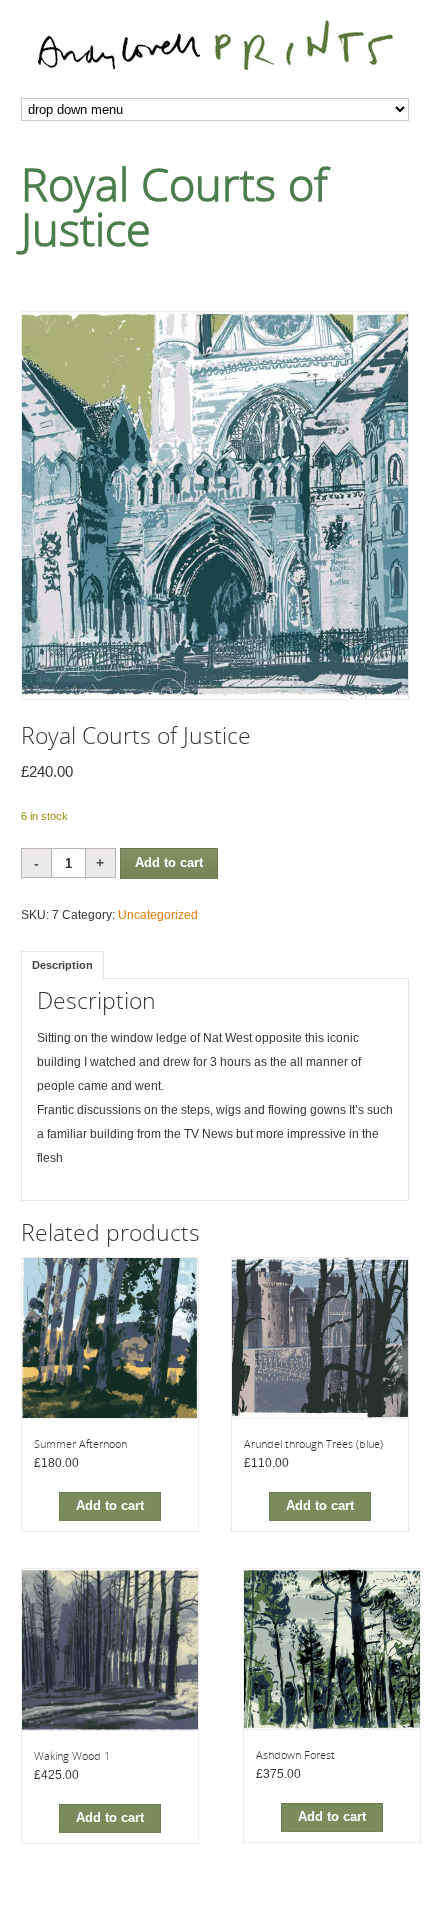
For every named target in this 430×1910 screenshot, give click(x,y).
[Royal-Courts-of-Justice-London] (215, 505)
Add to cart (169, 863)
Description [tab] (62, 965)
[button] (110, 1507)
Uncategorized (158, 915)
